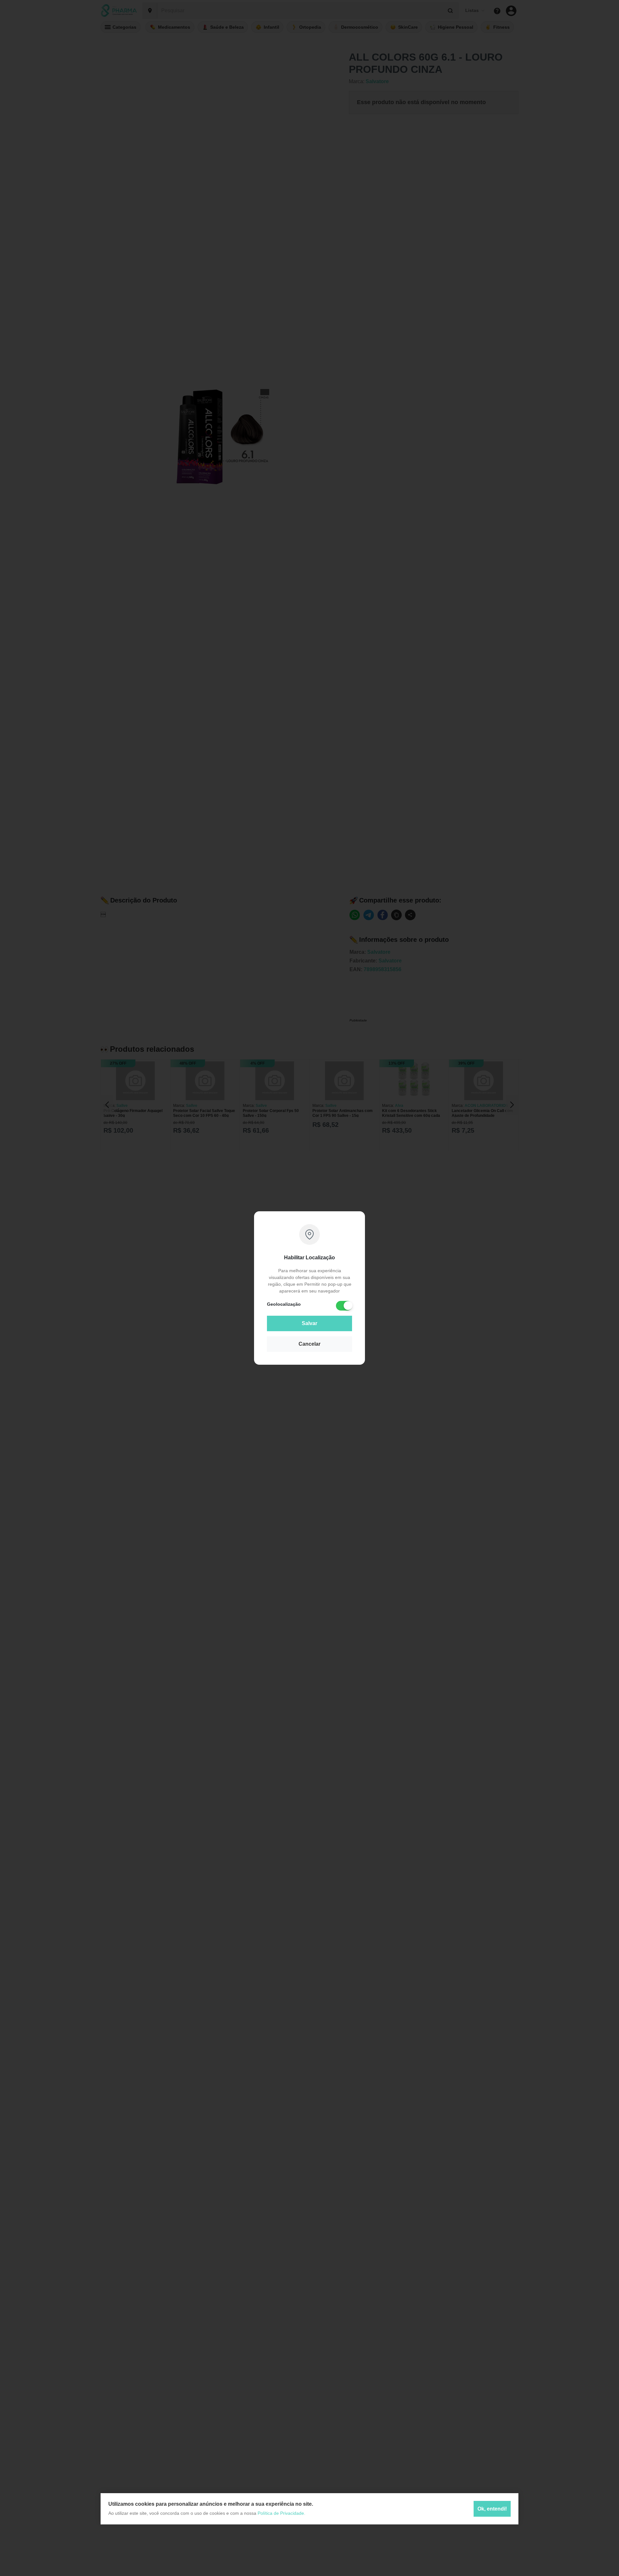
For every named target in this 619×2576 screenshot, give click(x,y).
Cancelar (309, 1344)
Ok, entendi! (492, 2509)
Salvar (309, 1323)
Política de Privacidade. (281, 2513)
